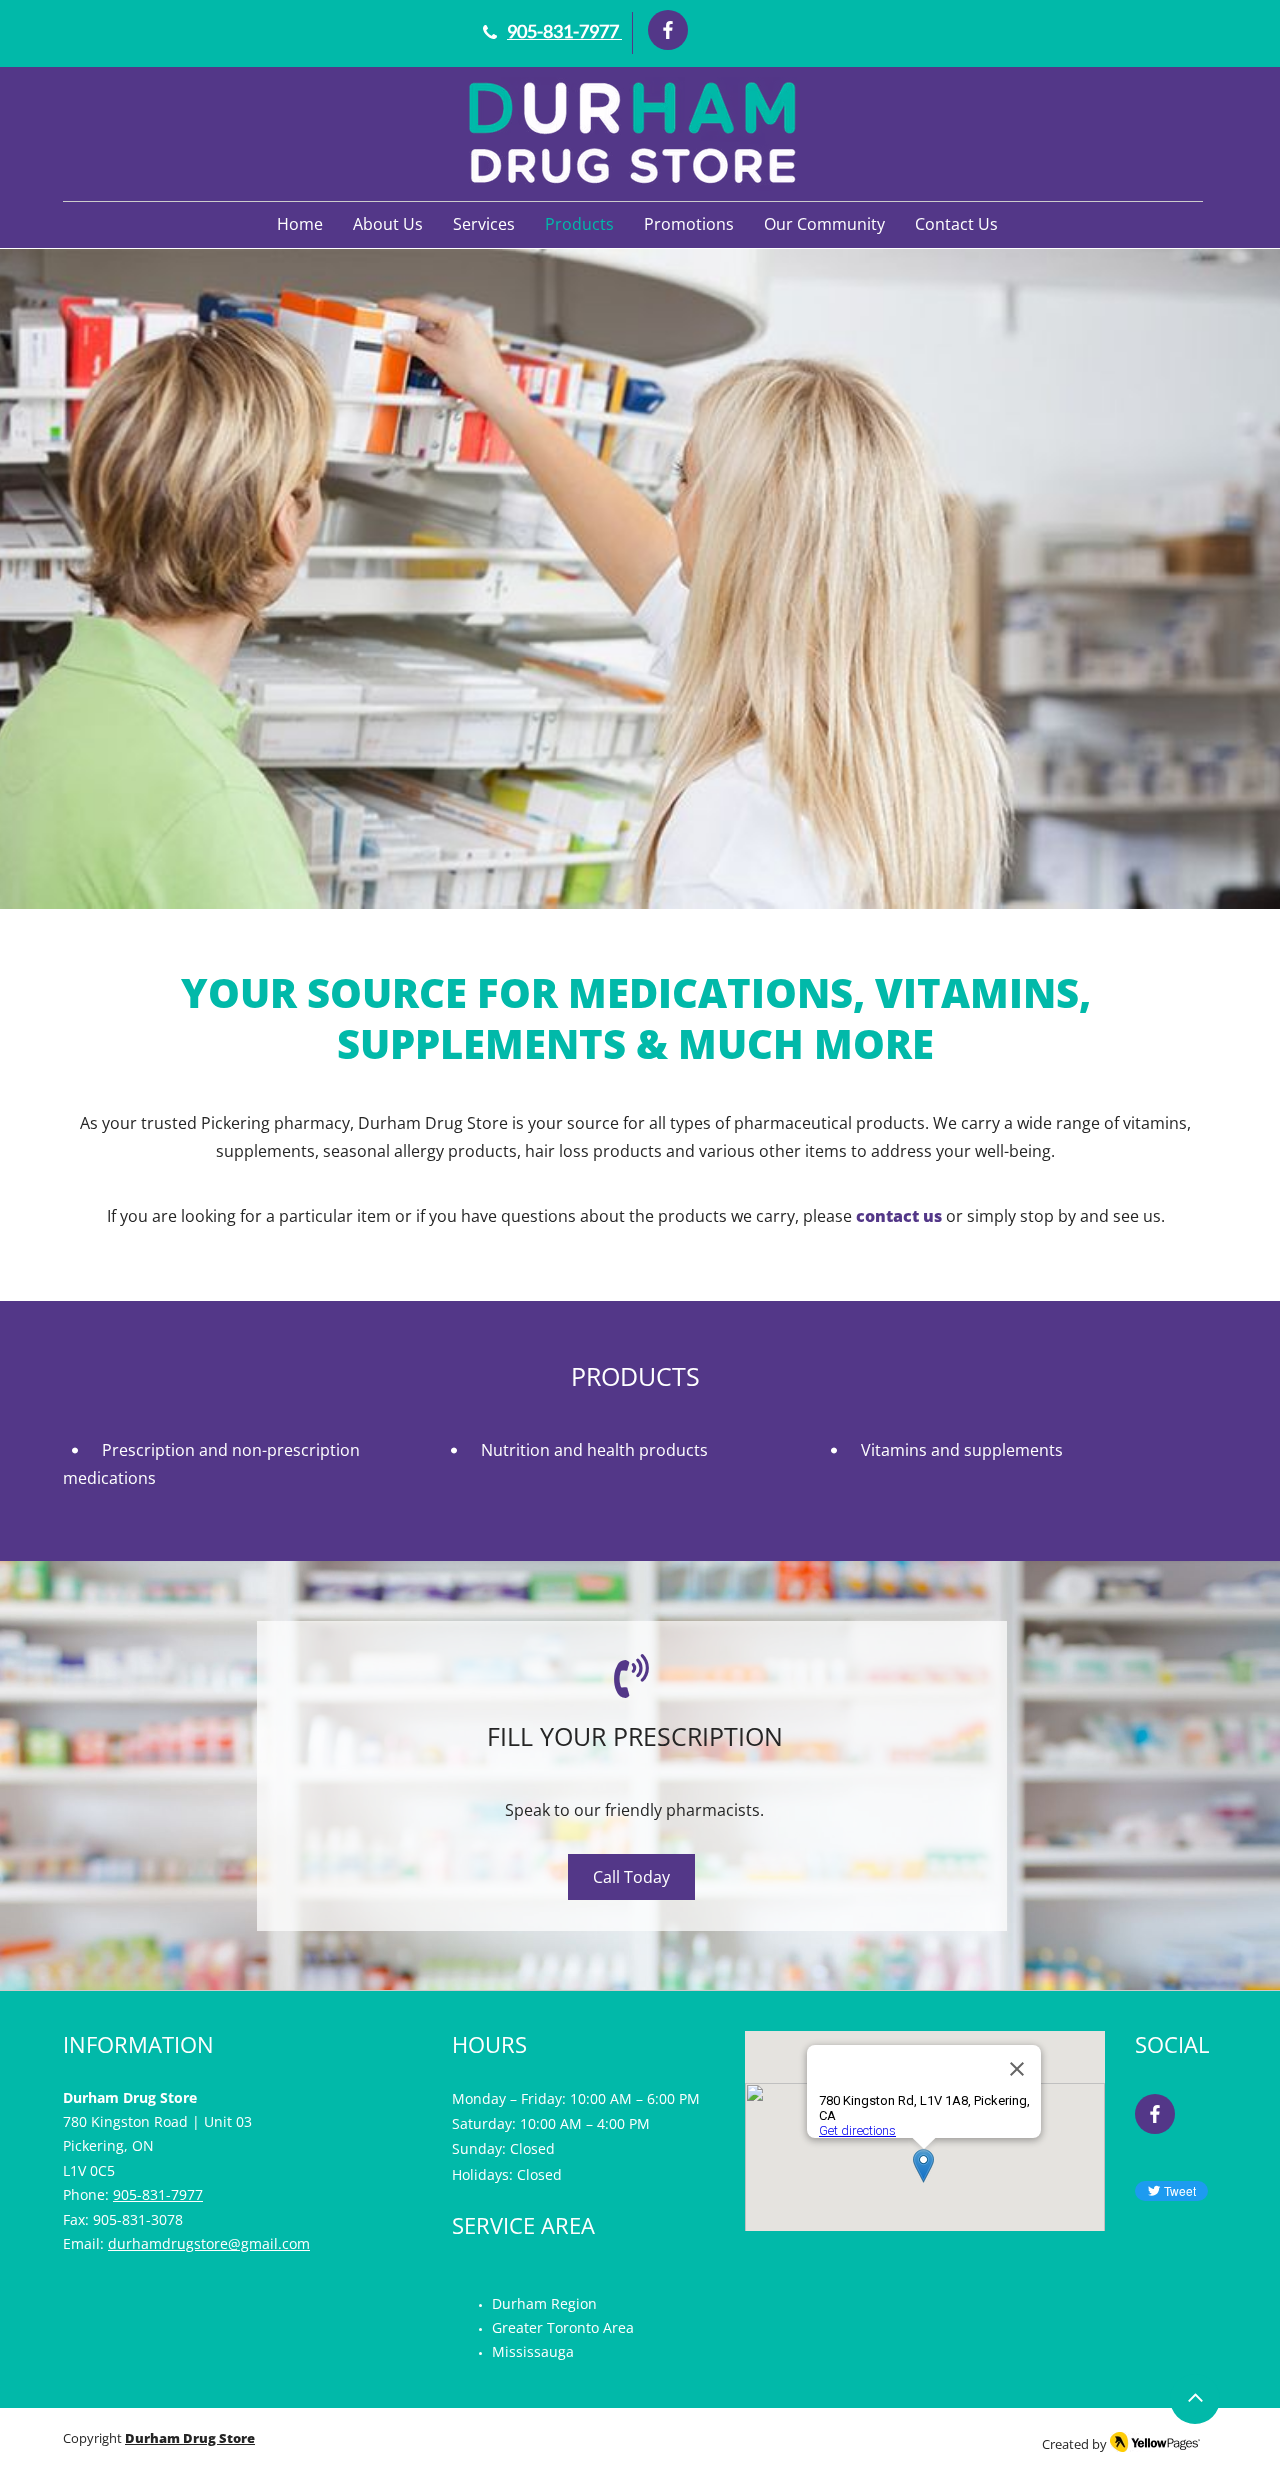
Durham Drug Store (190, 2438)
